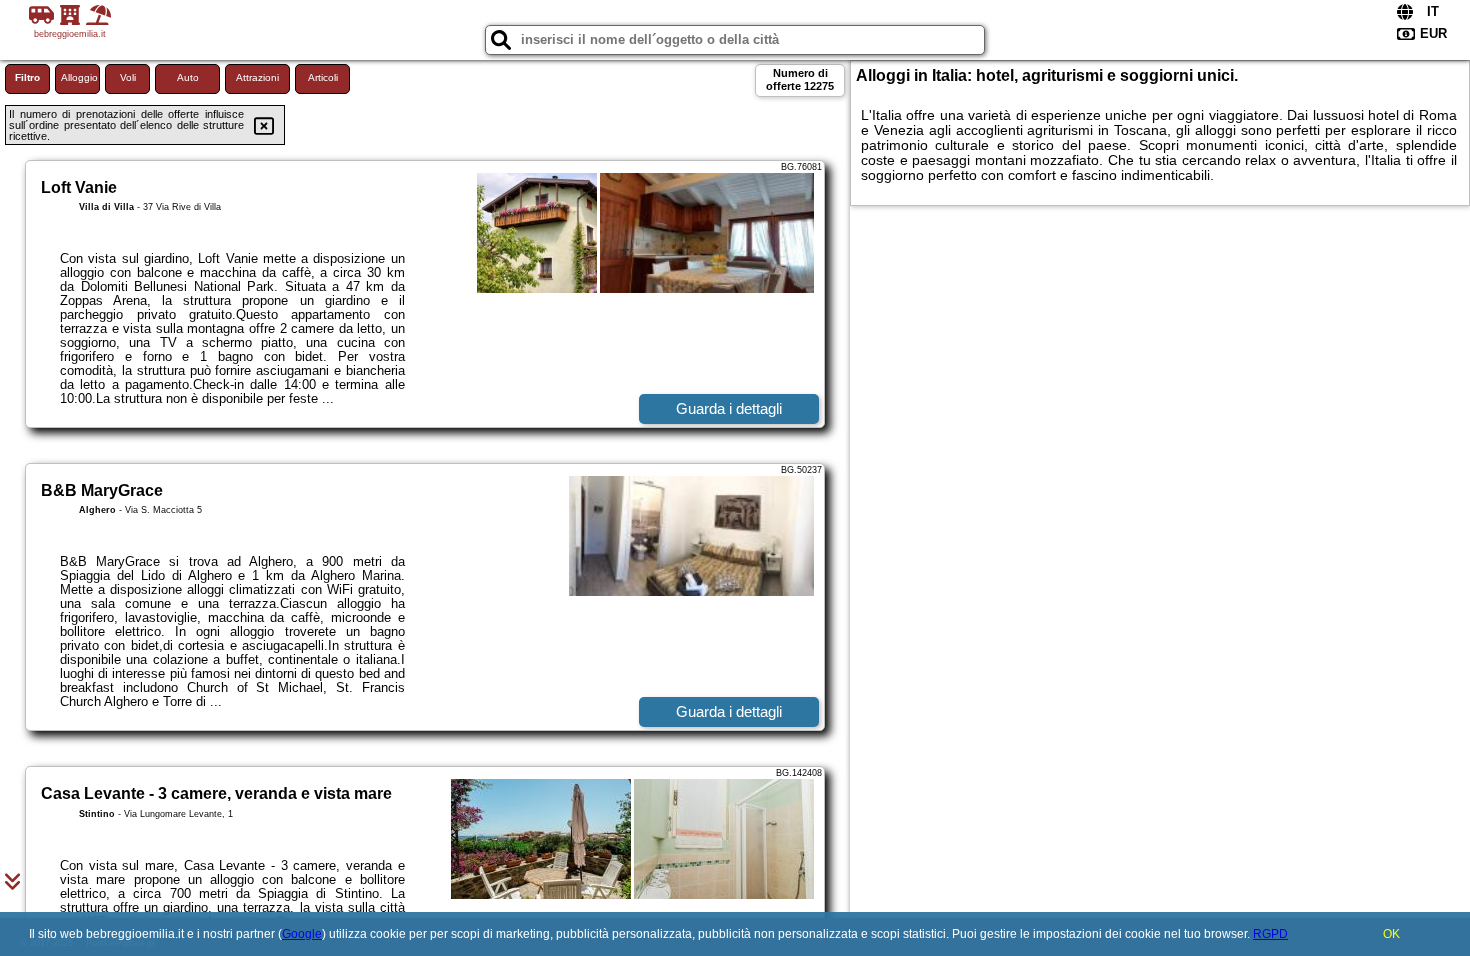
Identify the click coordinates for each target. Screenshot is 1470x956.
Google (302, 934)
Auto (188, 77)
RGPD (1270, 934)
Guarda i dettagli (729, 408)
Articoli (323, 77)
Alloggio (79, 77)
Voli (128, 77)
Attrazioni (257, 77)
